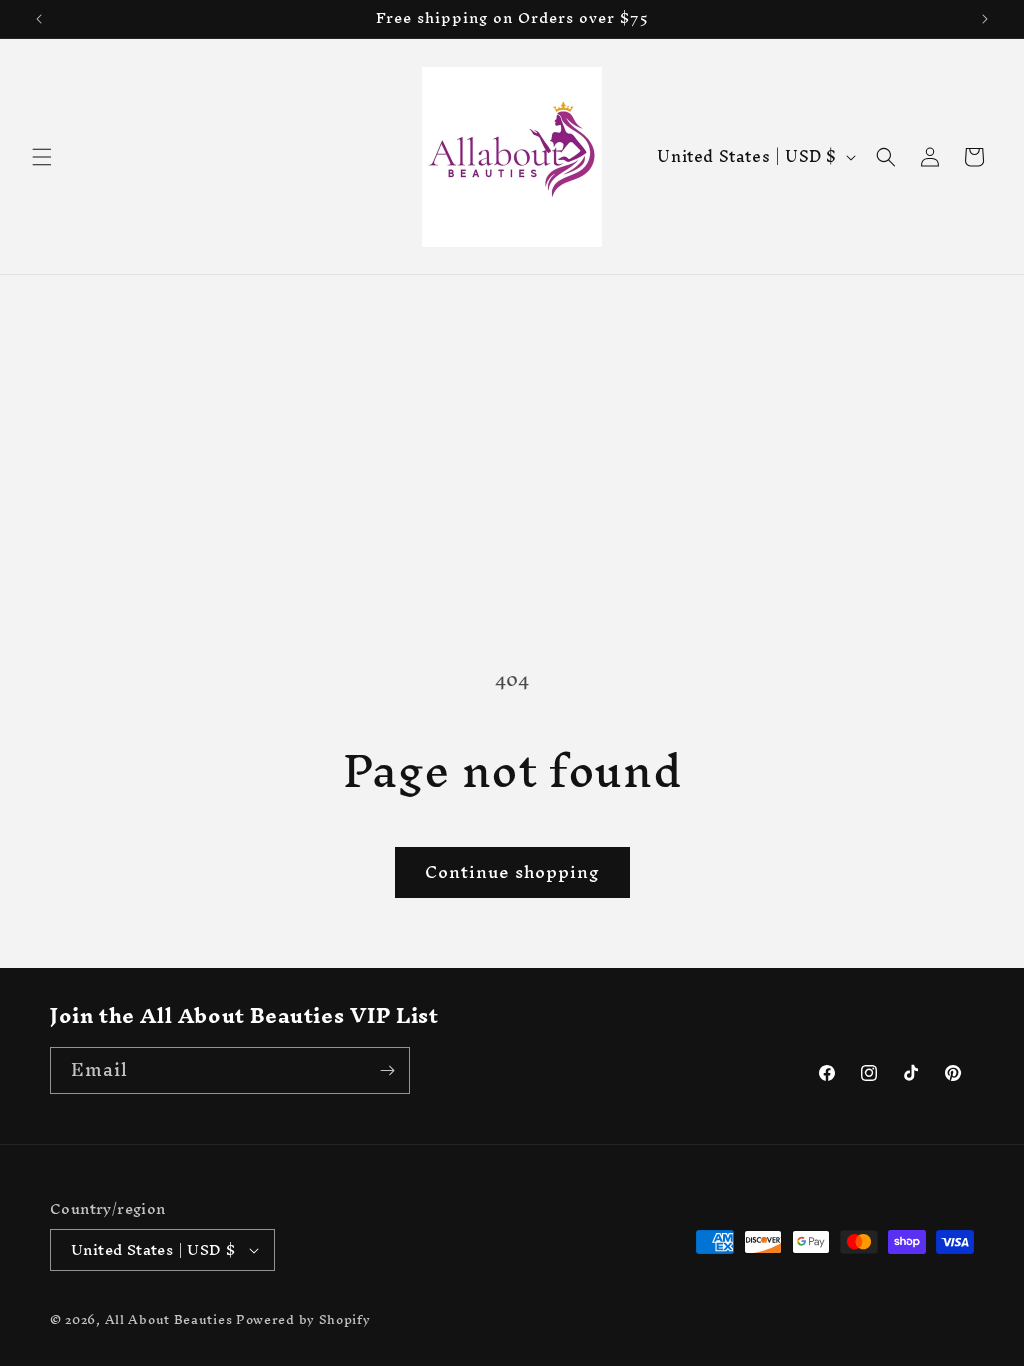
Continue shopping (512, 871)
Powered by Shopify (303, 1319)
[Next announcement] (985, 19)
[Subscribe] (387, 1070)
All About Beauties (170, 1319)
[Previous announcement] (39, 19)
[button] (42, 157)
